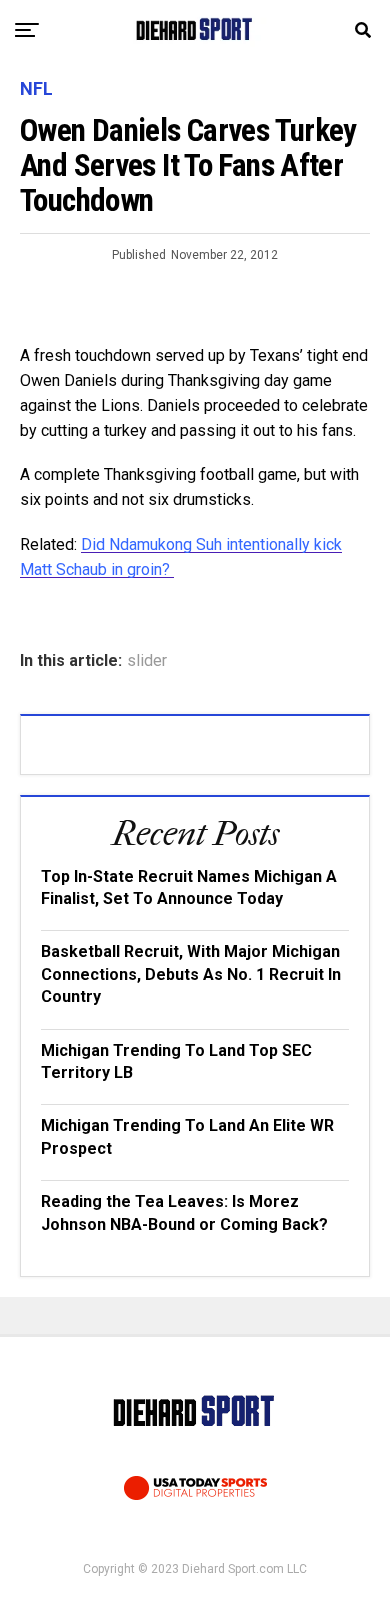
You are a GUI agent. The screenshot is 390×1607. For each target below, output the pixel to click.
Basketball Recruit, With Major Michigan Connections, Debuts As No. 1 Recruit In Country (191, 974)
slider (147, 661)
